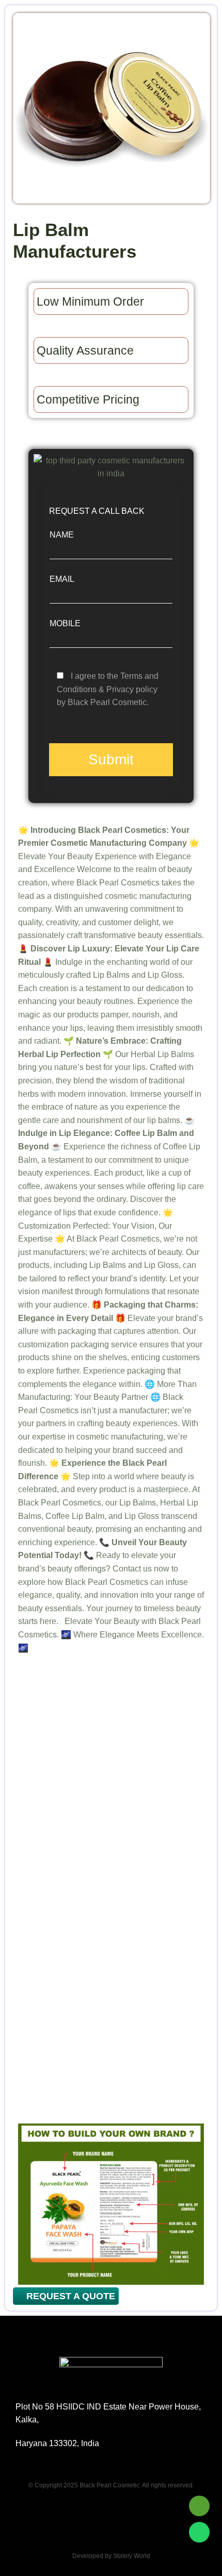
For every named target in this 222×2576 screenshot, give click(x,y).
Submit (111, 759)
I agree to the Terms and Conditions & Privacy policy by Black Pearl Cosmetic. (108, 689)
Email (62, 579)
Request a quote (69, 2296)
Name (62, 535)
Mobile (65, 623)
